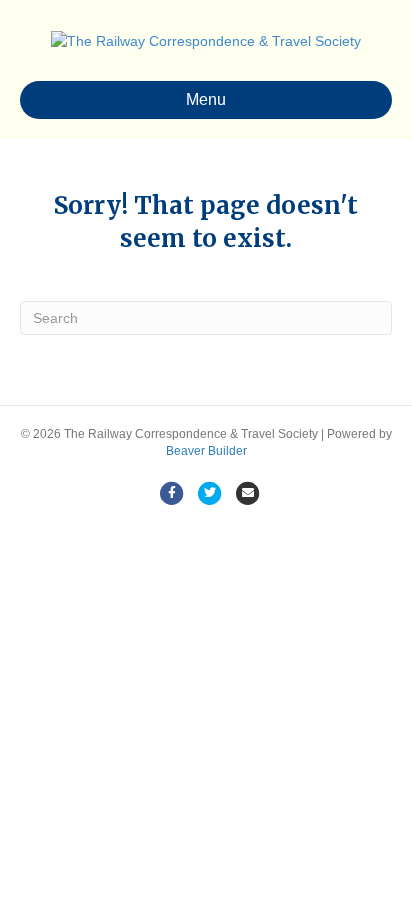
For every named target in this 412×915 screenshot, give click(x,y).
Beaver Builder (206, 451)
